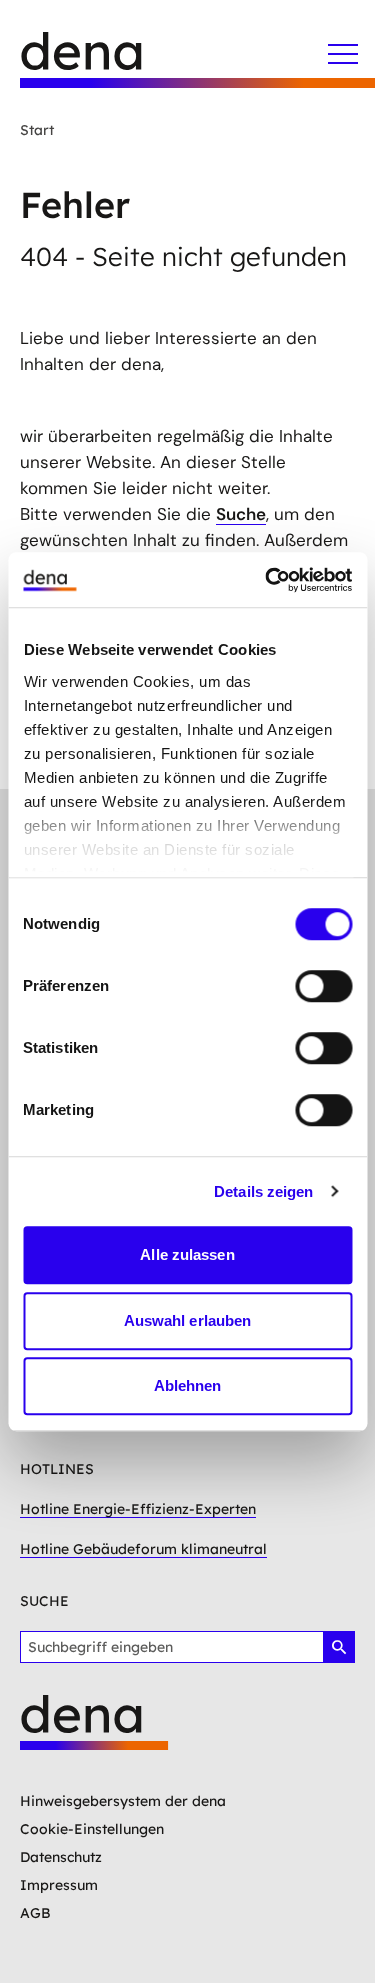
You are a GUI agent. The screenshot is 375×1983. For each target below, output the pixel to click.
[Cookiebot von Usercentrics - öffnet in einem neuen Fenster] (267, 580)
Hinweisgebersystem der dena (123, 1801)
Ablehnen (188, 1385)
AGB (35, 1913)
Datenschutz (61, 1857)
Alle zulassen (187, 1254)
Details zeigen (263, 1191)
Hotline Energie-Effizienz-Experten (138, 1509)
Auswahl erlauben (188, 1320)
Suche (241, 514)
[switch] (323, 986)
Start (37, 130)
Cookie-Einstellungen (92, 1829)
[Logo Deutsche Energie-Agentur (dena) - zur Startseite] (100, 60)
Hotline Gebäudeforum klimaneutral (143, 1549)
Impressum (59, 1885)
